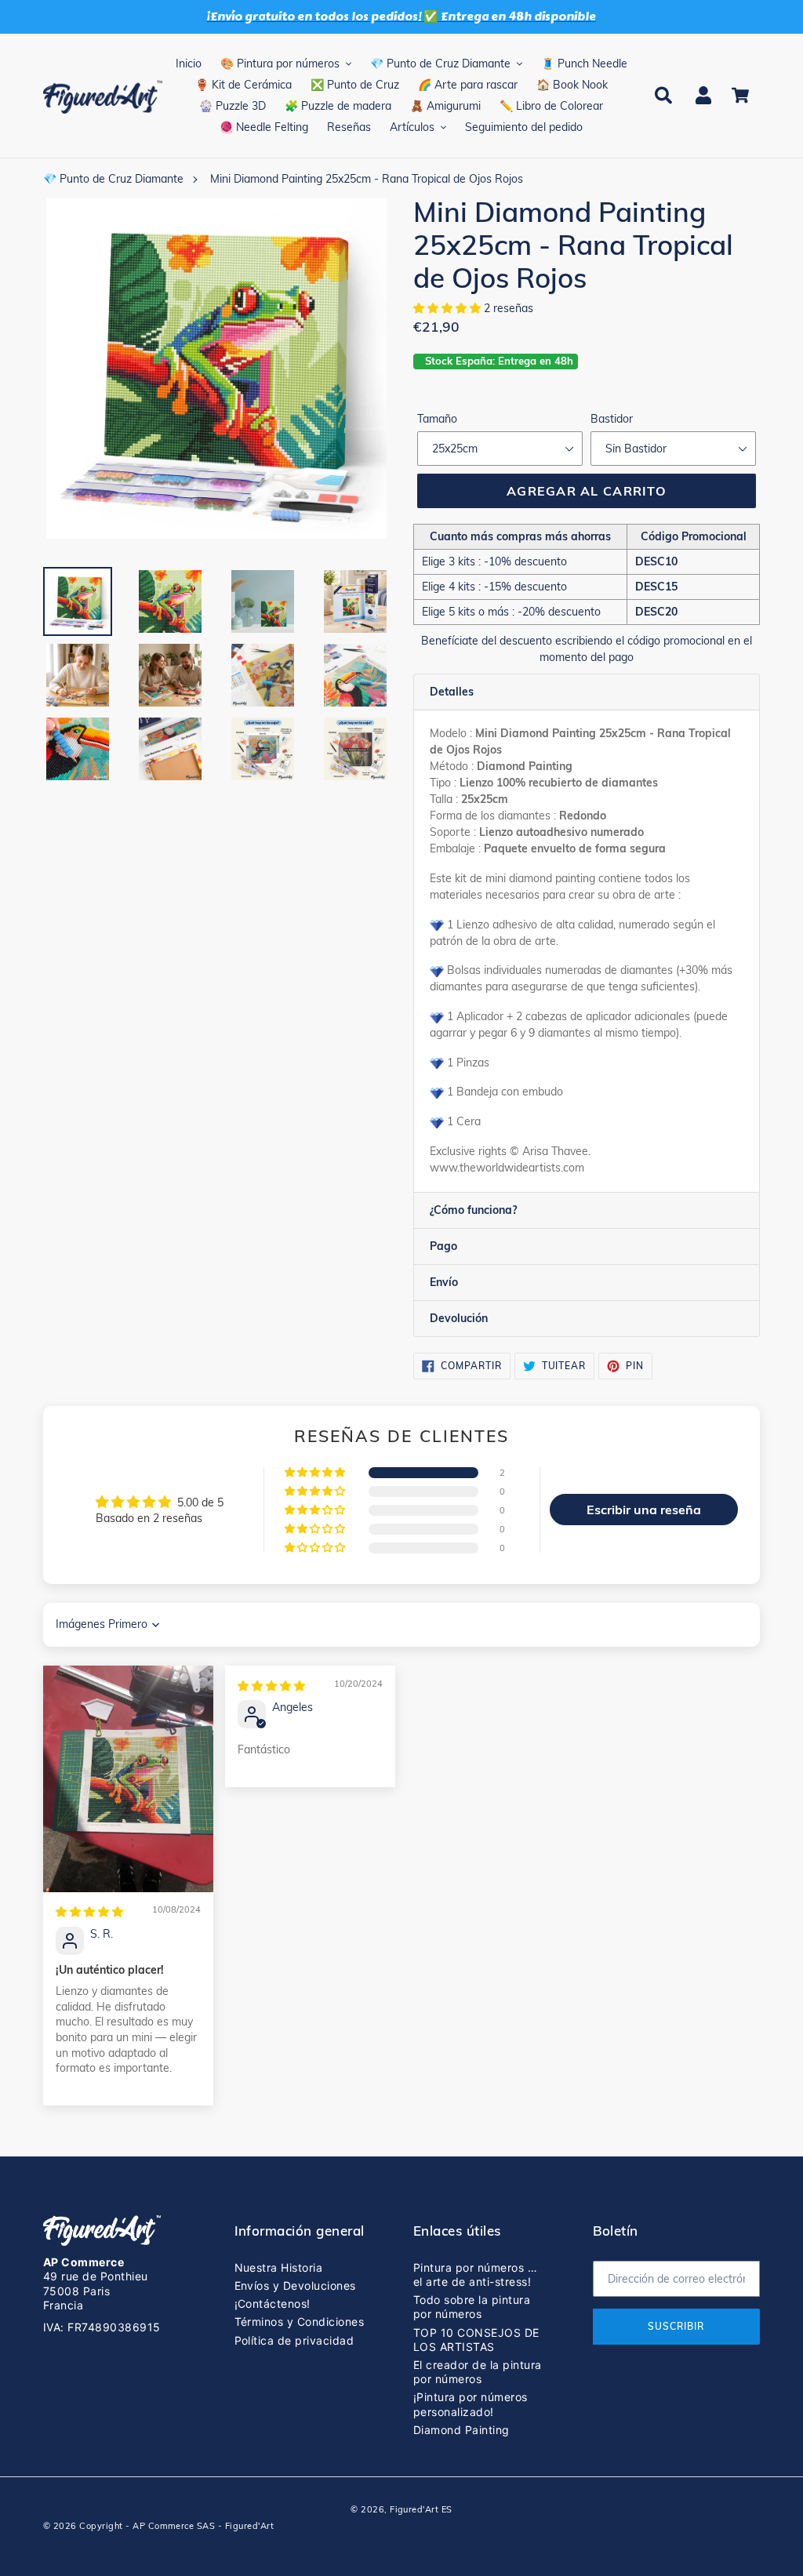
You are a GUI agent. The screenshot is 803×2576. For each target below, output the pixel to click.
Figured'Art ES (421, 2509)
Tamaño (437, 419)
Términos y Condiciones (300, 2322)
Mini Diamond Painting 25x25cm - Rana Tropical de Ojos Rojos (367, 179)
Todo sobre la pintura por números (472, 2307)
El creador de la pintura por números (478, 2372)
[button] (449, 308)
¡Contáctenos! (273, 2304)
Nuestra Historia (279, 2267)
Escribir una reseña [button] (644, 1510)
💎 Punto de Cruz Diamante (113, 179)
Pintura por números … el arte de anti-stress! (475, 2274)
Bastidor (612, 419)
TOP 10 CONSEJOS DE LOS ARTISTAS (476, 2340)
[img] (89, 1912)
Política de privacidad (294, 2340)
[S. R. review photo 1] (128, 1779)
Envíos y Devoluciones (295, 2285)
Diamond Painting (461, 2430)
